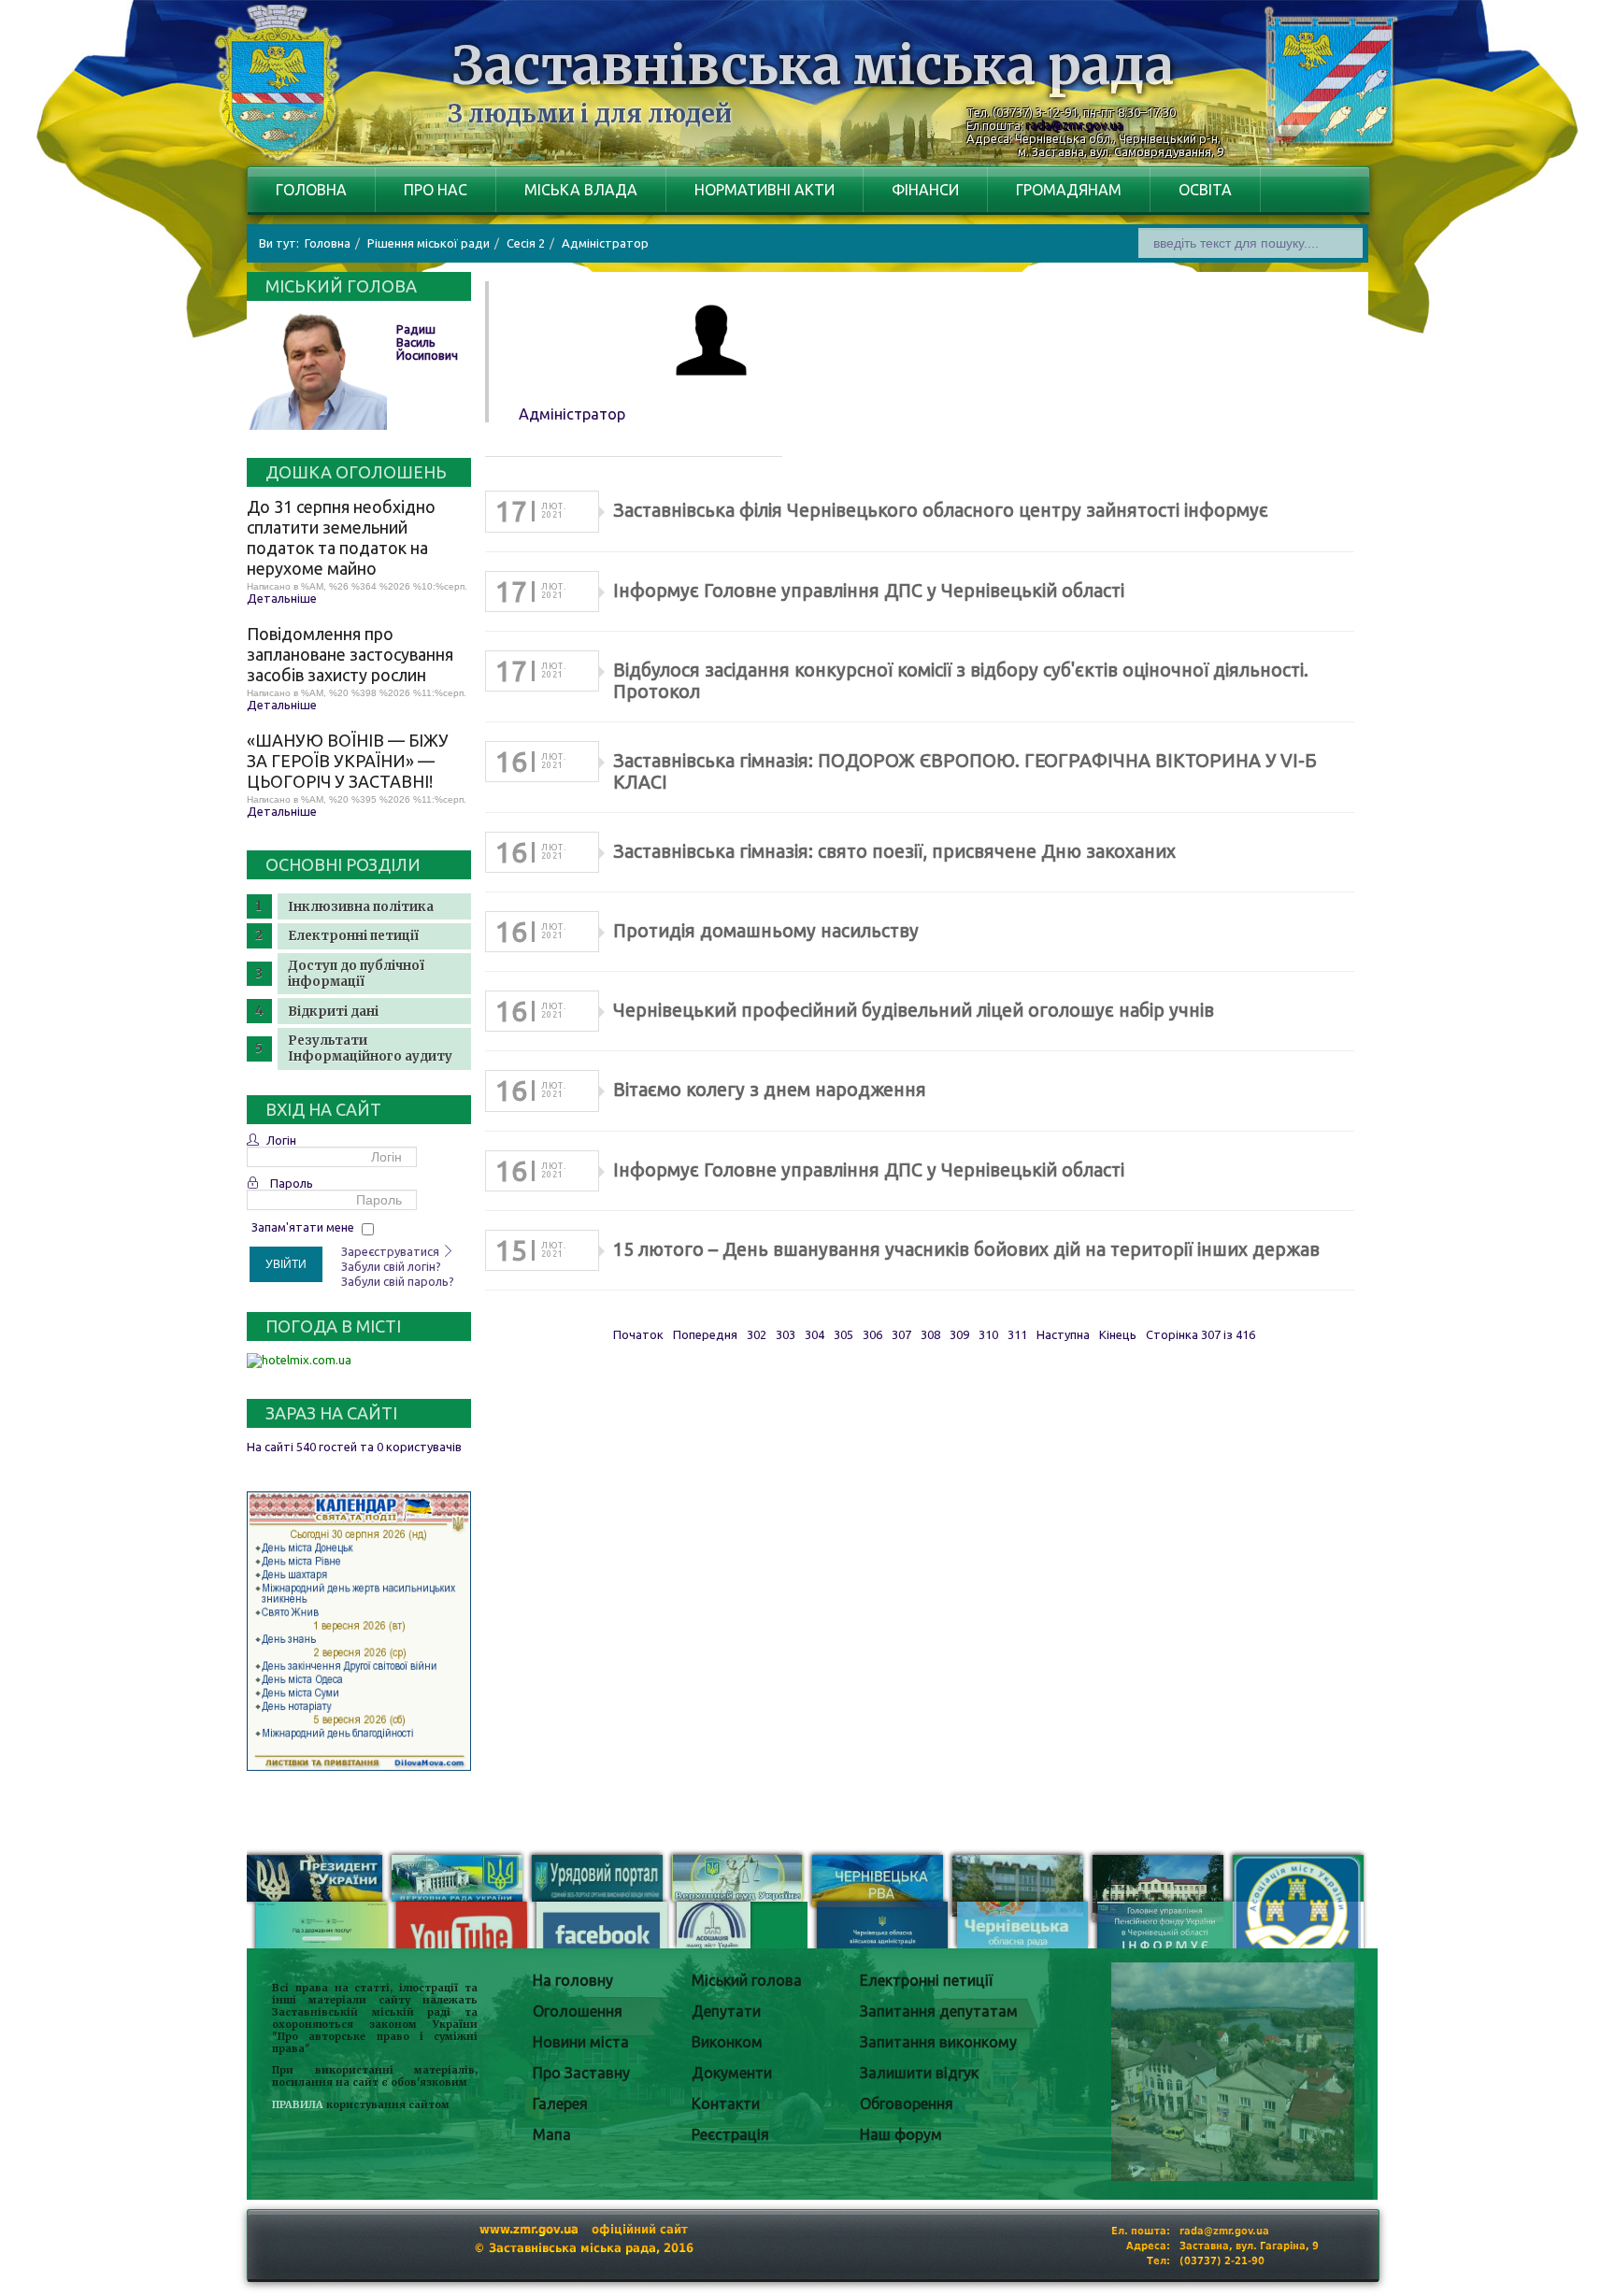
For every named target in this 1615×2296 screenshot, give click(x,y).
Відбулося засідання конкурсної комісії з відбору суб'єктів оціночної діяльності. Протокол (961, 681)
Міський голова (747, 1980)
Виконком (727, 2042)
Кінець (1118, 1334)
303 (786, 1334)
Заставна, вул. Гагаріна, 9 (1249, 2246)
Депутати (726, 2011)
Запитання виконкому (938, 2042)
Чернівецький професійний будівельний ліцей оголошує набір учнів (914, 1010)
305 (843, 1334)
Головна (311, 190)
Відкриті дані (333, 1012)
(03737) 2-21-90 (1222, 2261)
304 (815, 1334)
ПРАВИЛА (298, 2105)
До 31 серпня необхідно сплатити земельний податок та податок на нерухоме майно (341, 537)
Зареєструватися (392, 1251)
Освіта (1205, 190)
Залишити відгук (919, 2073)
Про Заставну (581, 2073)
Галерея (560, 2103)
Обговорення (907, 2103)
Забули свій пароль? (398, 1281)
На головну (573, 1980)
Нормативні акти (765, 190)
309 (959, 1334)
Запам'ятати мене (303, 1227)
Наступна (1063, 1334)
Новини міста (581, 2042)
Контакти (726, 2103)
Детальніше (282, 598)
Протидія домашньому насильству (766, 931)
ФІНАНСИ (925, 190)
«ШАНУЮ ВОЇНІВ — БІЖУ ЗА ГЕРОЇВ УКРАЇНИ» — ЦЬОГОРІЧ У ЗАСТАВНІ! (348, 761)
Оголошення (578, 2011)
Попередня (705, 1334)
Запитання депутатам (939, 2011)
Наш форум (901, 2134)
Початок (638, 1334)
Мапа (552, 2134)
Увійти (286, 1264)
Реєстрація (730, 2134)
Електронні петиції (353, 936)
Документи (732, 2073)
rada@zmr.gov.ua (1075, 125)
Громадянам (1069, 190)
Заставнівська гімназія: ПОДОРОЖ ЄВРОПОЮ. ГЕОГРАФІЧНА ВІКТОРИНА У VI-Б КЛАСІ (965, 771)
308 (930, 1334)
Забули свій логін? (391, 1266)
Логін (281, 1140)
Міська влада (581, 190)
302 (757, 1334)
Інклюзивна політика (361, 907)
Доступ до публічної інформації (356, 974)
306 (872, 1334)
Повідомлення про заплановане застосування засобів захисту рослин (350, 654)
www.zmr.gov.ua (529, 2229)
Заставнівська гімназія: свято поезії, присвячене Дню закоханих (894, 851)
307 (901, 1334)
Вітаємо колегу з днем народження (770, 1090)
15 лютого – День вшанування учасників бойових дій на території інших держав (966, 1249)
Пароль (292, 1183)
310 (988, 1334)
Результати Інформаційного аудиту (370, 1048)
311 (1017, 1334)
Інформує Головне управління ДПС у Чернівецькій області (869, 591)
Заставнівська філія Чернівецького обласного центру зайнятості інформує (941, 510)
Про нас (436, 190)
